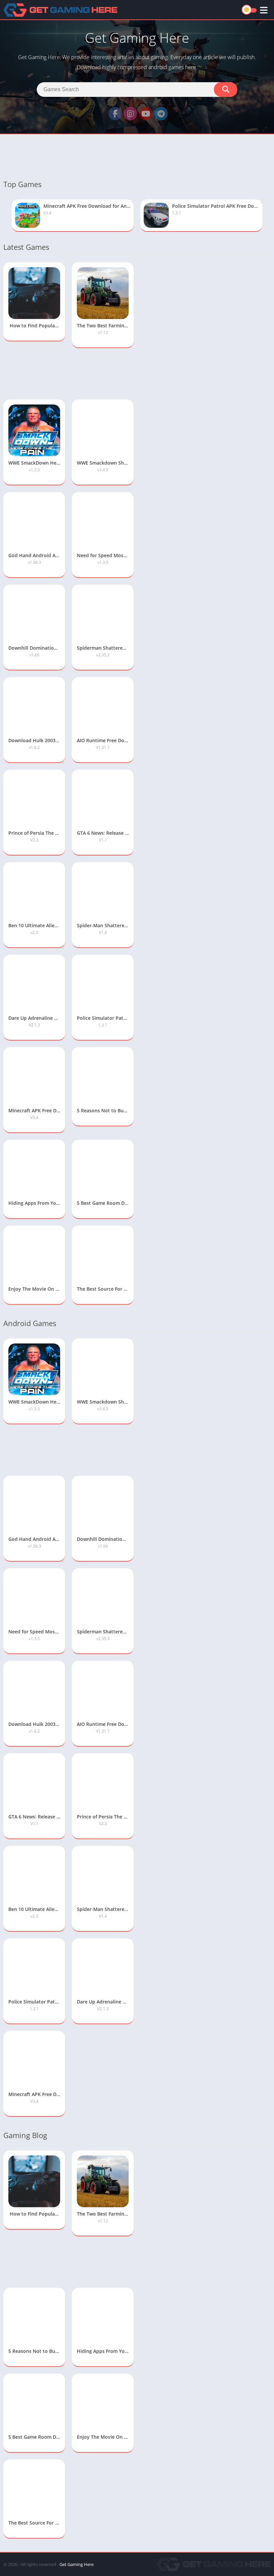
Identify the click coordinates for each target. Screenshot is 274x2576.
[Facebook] (115, 114)
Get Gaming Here (77, 2564)
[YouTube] (146, 114)
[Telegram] (161, 114)
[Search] (226, 90)
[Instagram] (130, 114)
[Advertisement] (137, 156)
